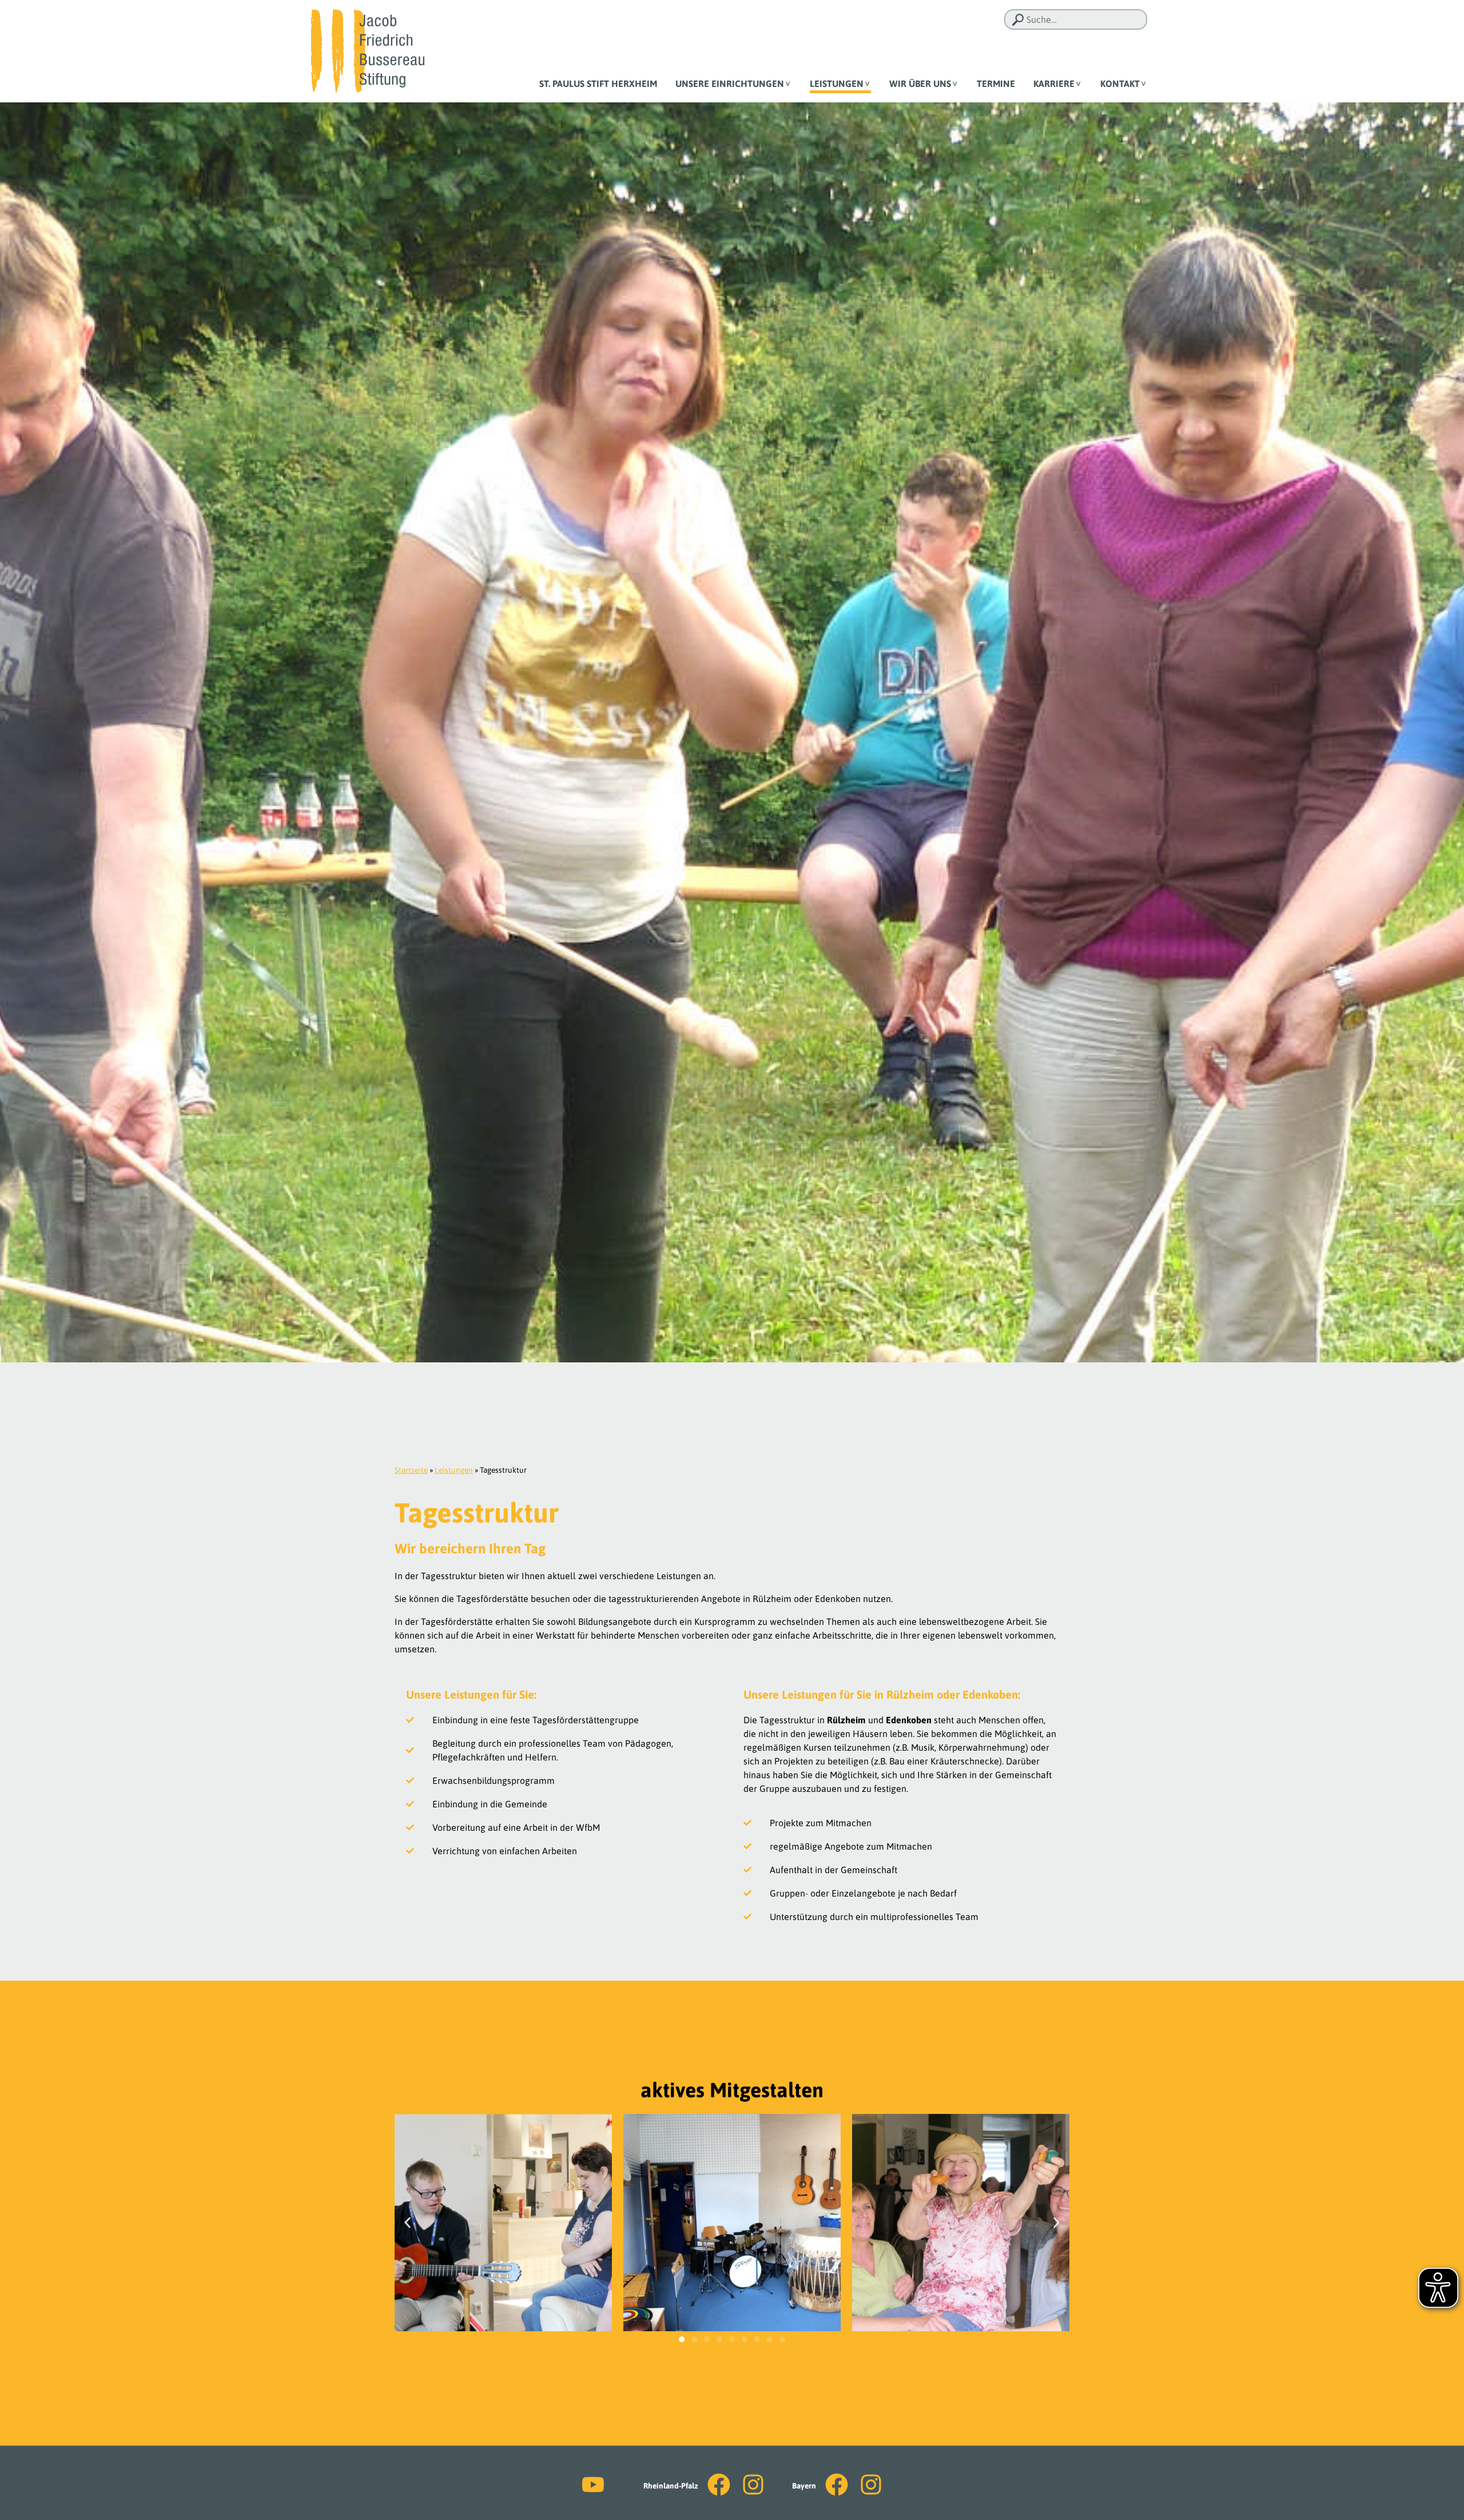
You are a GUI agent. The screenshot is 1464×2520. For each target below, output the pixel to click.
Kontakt (1120, 84)
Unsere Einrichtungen (730, 84)
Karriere (1054, 84)
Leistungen (837, 84)
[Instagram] (753, 2485)
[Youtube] (593, 2485)
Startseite (411, 1470)
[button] (407, 2222)
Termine (996, 84)
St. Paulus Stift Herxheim (598, 84)
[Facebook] (719, 2485)
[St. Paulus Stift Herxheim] (367, 50)
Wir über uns (920, 84)
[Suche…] (1018, 20)
